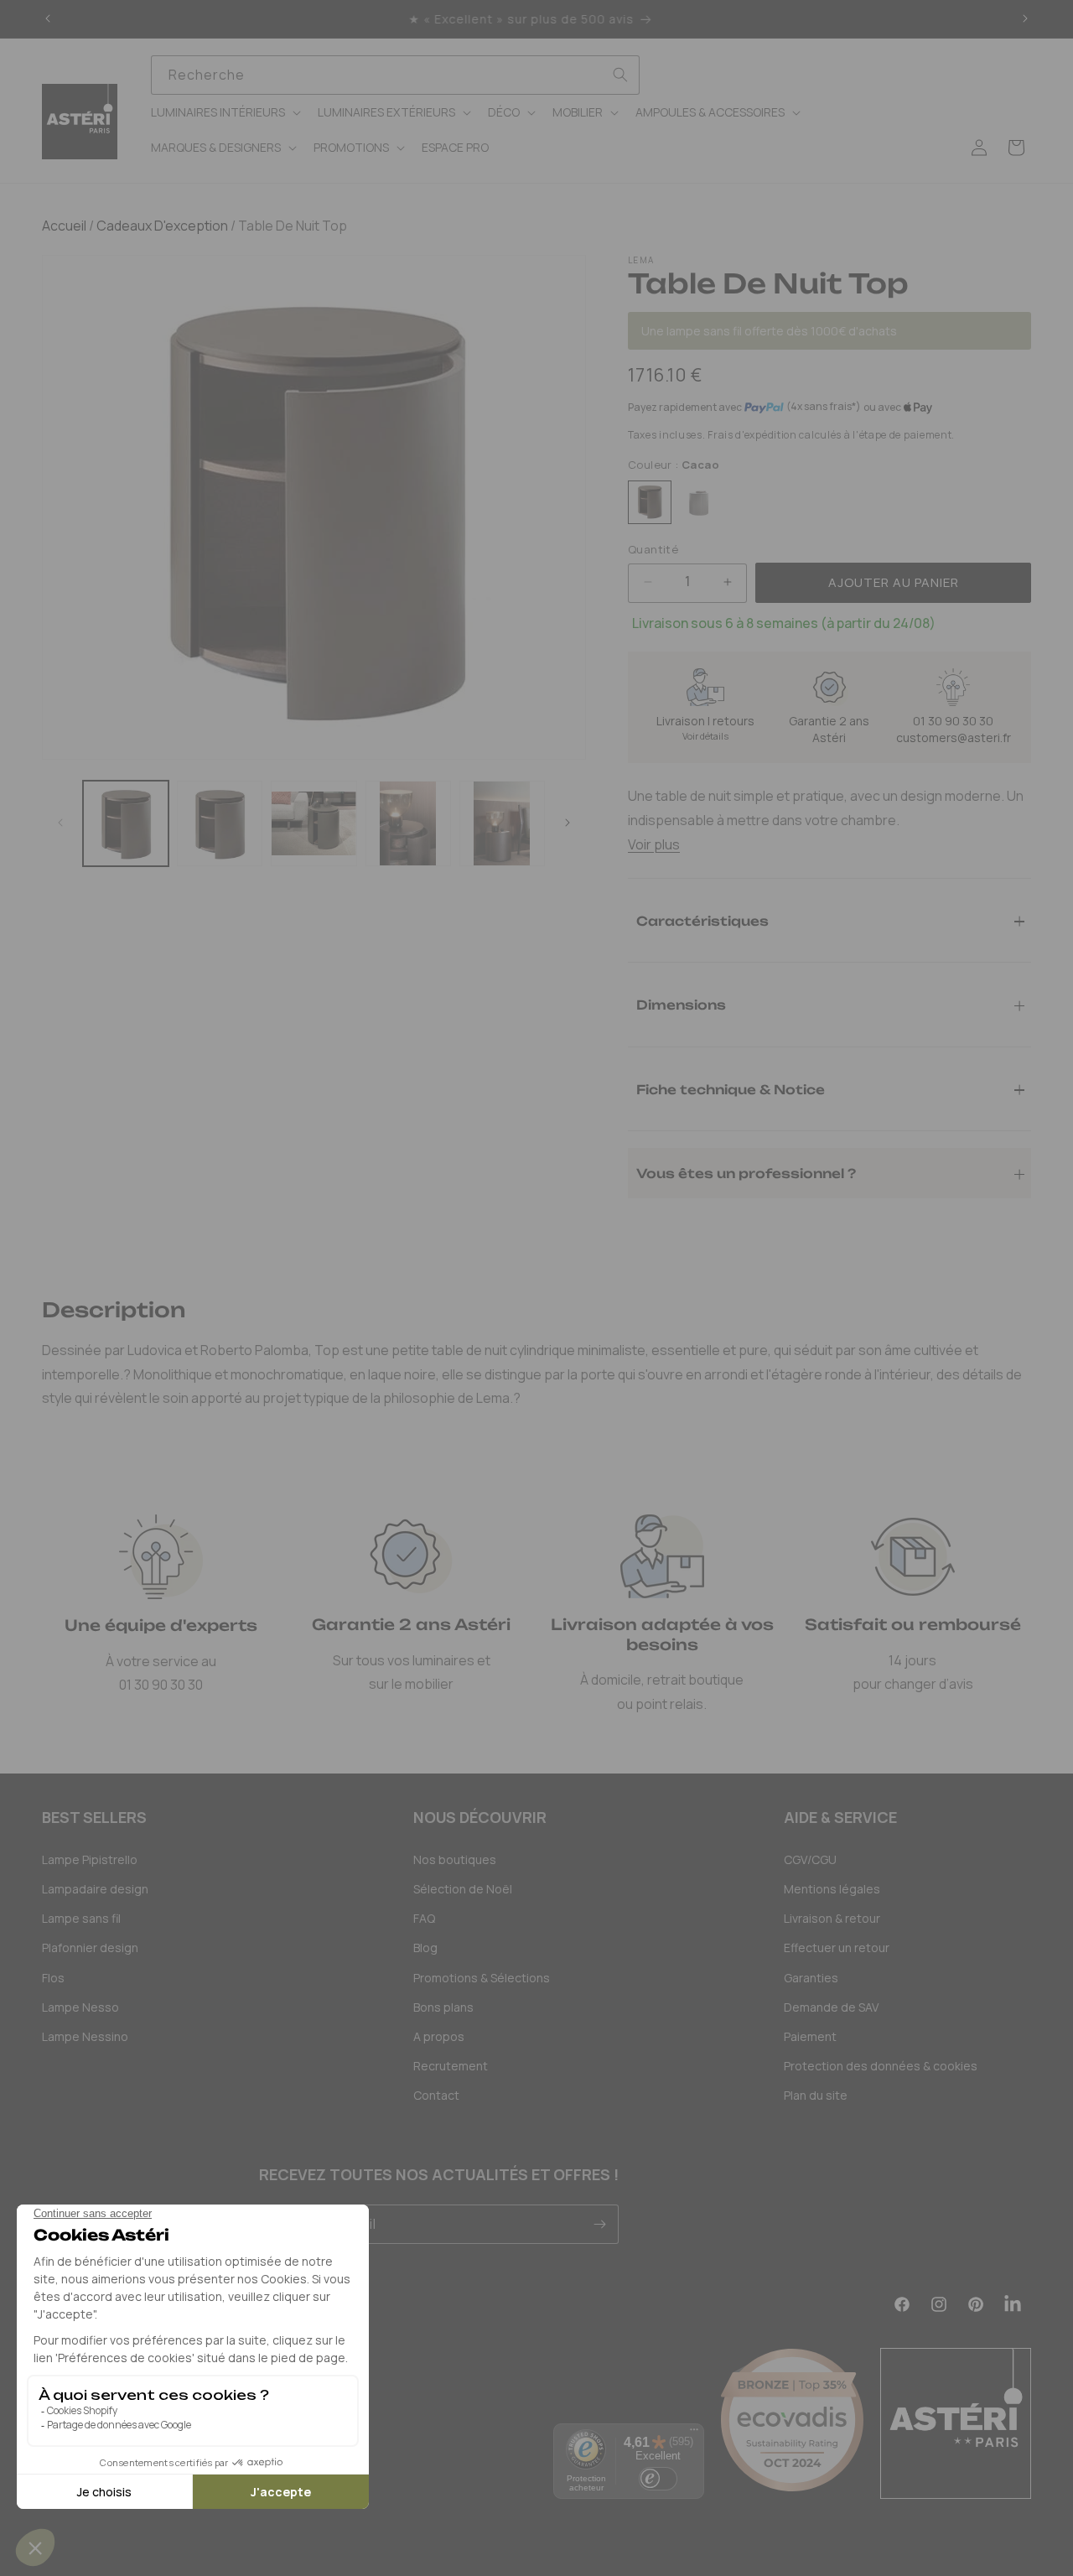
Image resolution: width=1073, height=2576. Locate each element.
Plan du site (816, 2095)
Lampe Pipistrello (90, 1859)
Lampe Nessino (85, 2036)
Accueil (64, 226)
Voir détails (705, 736)
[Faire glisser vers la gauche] (60, 823)
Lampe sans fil (81, 1918)
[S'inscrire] (599, 2224)
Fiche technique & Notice (731, 1089)
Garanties (811, 1978)
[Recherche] (620, 75)
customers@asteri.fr (954, 737)
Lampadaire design (95, 1889)
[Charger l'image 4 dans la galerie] (408, 823)
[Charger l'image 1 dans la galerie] (126, 823)
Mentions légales (832, 1889)
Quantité (653, 549)
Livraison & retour (832, 1918)
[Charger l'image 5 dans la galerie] (502, 823)
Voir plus (654, 844)
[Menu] (694, 2433)
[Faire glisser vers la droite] (568, 823)
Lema (641, 260)
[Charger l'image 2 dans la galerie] (220, 823)
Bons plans (443, 2007)
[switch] (658, 2479)
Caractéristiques (702, 920)
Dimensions (681, 1004)
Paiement (810, 2036)
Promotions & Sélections (482, 1978)
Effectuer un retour (837, 1948)
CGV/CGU (810, 1859)
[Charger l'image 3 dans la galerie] (314, 823)
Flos (53, 1978)
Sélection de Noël (463, 1889)
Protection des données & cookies (881, 2066)
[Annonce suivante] (1025, 19)
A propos (439, 2036)
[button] (224, 112)
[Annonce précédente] (48, 19)
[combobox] (395, 75)
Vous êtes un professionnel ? (746, 1173)
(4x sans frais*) (824, 407)
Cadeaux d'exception (161, 226)
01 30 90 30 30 (953, 721)
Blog (425, 1948)
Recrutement (451, 2066)
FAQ (424, 1918)
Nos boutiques (455, 1859)
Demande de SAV (831, 2007)
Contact (436, 2095)
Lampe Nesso (80, 2007)
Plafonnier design (90, 1948)
